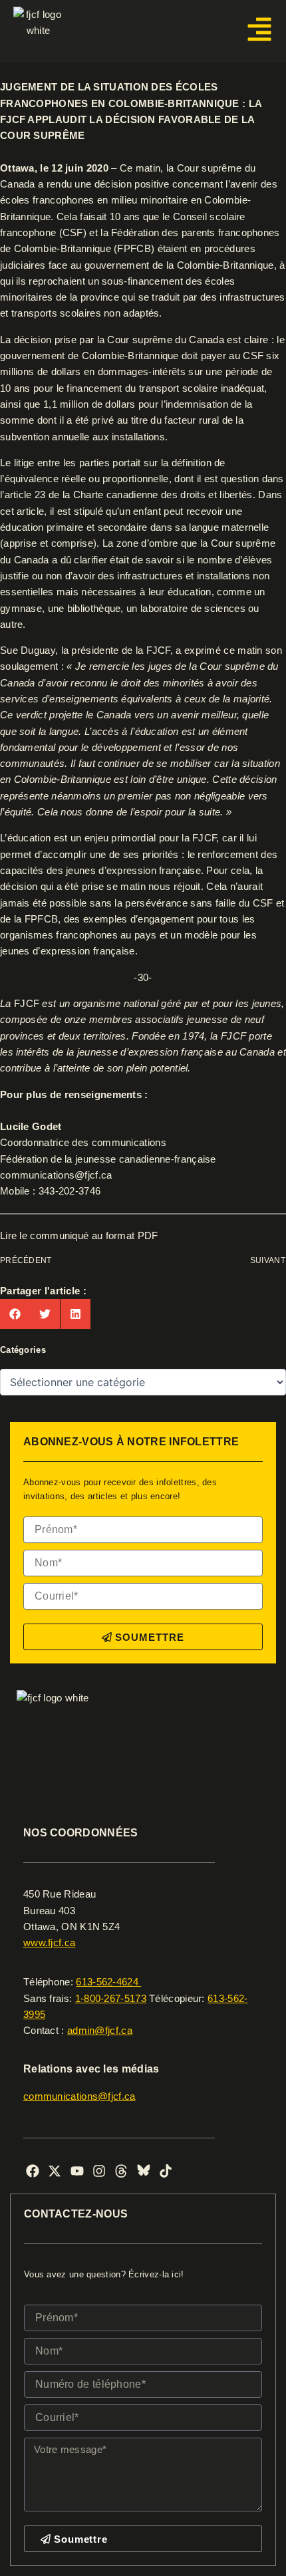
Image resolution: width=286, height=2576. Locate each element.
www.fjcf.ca (49, 1943)
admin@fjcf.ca (100, 2031)
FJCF (27, 1004)
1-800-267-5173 (111, 1999)
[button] (15, 1314)
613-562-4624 (108, 1982)
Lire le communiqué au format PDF (79, 1236)
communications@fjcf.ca (56, 1175)
